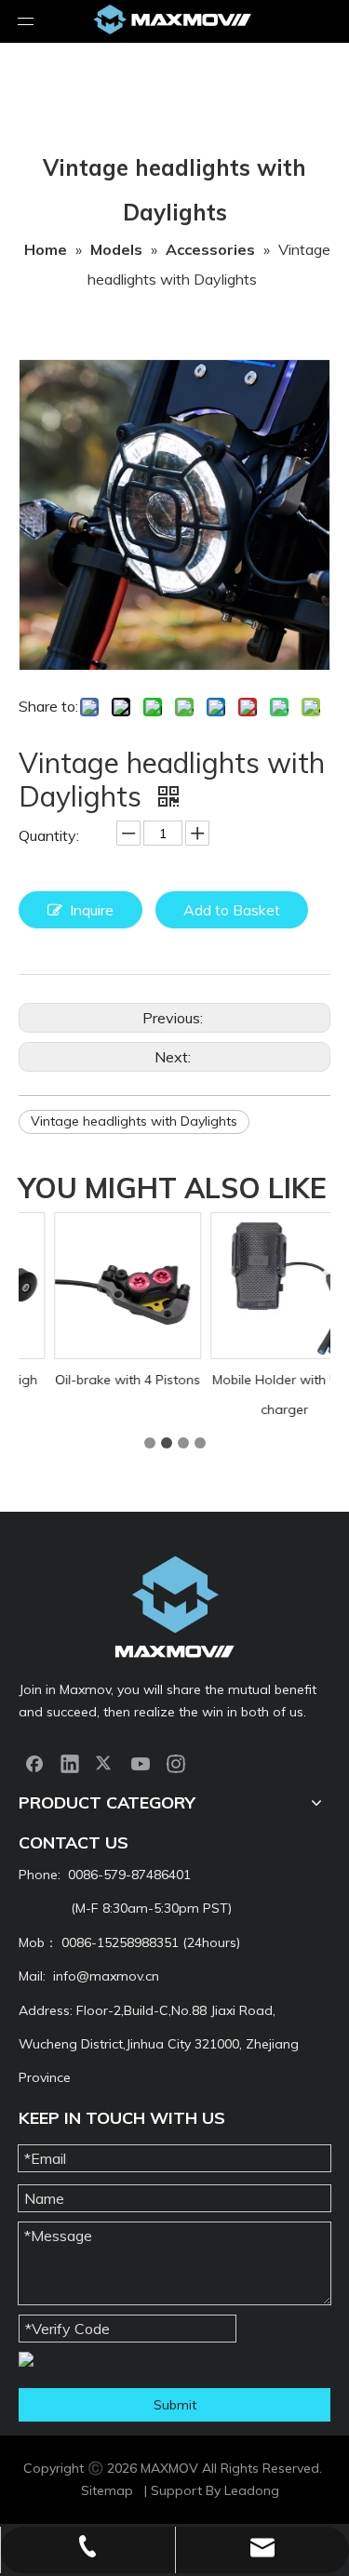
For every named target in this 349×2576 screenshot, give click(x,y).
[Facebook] (34, 1763)
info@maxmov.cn (106, 1976)
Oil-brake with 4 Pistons (99, 1380)
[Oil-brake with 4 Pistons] (99, 1286)
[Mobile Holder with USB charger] (255, 1286)
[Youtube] (141, 1763)
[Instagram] (176, 1763)
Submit (175, 2405)
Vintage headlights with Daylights (134, 1121)
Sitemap (107, 2490)
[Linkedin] (70, 1763)
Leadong (252, 2490)
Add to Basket (232, 910)
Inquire (92, 910)
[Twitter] (105, 1763)
